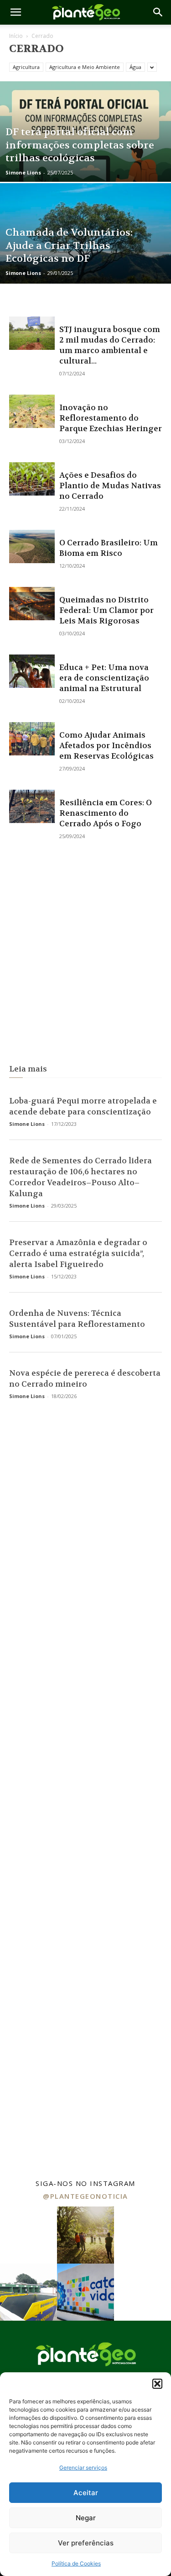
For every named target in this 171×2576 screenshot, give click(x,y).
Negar (86, 2518)
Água (135, 67)
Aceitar (86, 2493)
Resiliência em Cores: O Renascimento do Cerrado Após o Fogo (106, 813)
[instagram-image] (28, 2235)
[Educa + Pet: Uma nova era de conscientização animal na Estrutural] (32, 671)
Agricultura (26, 67)
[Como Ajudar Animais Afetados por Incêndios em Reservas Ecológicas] (32, 739)
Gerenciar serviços (83, 2468)
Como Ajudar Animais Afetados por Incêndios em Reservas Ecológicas (106, 745)
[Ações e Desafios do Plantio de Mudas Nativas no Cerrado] (32, 479)
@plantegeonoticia (85, 2196)
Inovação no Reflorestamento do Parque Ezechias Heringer (111, 418)
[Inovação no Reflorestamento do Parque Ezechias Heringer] (32, 411)
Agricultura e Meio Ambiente (85, 67)
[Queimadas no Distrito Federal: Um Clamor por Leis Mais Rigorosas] (32, 604)
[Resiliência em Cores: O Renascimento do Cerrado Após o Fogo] (32, 806)
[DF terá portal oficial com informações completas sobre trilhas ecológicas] (85, 155)
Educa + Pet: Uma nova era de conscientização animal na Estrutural (104, 678)
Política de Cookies (76, 2563)
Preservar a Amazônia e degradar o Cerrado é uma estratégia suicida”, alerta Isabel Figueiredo (78, 1253)
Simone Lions (23, 172)
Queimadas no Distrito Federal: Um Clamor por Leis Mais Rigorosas (106, 610)
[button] (157, 2384)
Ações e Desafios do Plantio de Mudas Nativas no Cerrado (110, 486)
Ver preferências (86, 2543)
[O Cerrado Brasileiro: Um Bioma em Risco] (32, 546)
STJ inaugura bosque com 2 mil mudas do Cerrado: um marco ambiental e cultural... (110, 345)
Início (16, 36)
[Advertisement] (85, 953)
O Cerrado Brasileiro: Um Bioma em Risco (109, 548)
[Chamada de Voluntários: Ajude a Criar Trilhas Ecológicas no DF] (85, 257)
